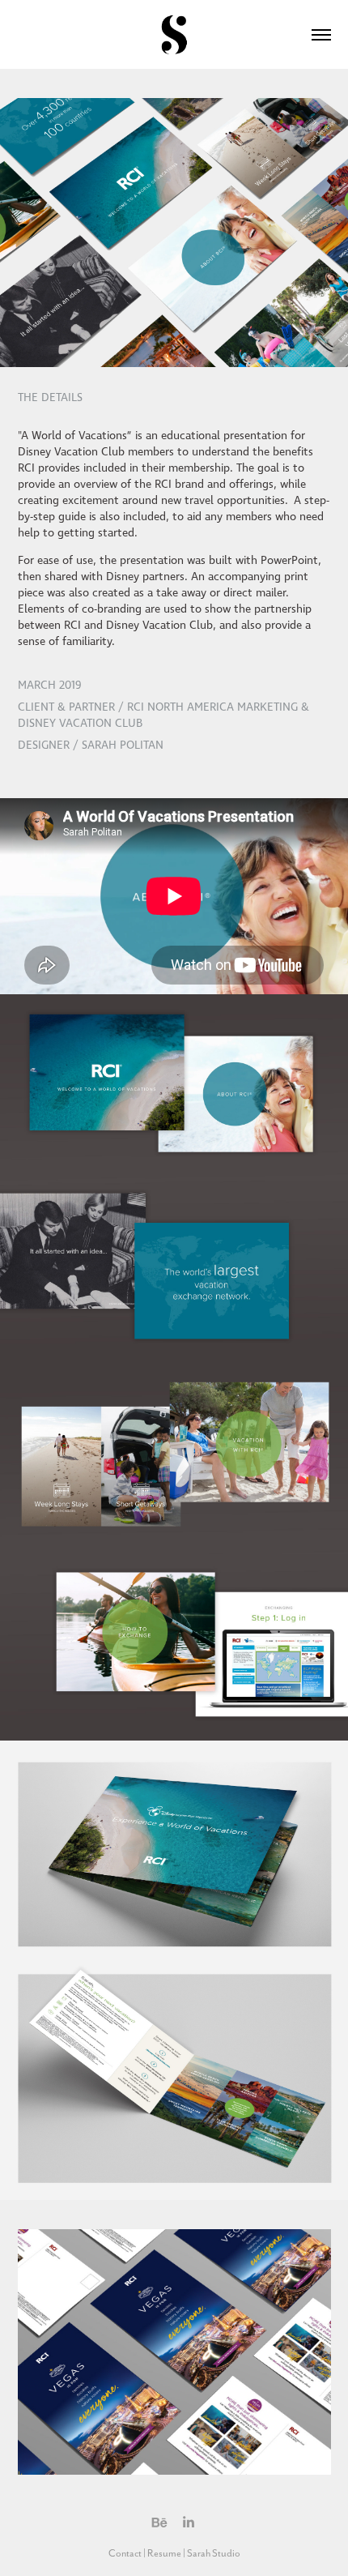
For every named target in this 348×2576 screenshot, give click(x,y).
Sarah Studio (214, 2553)
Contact (125, 2553)
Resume (164, 2553)
